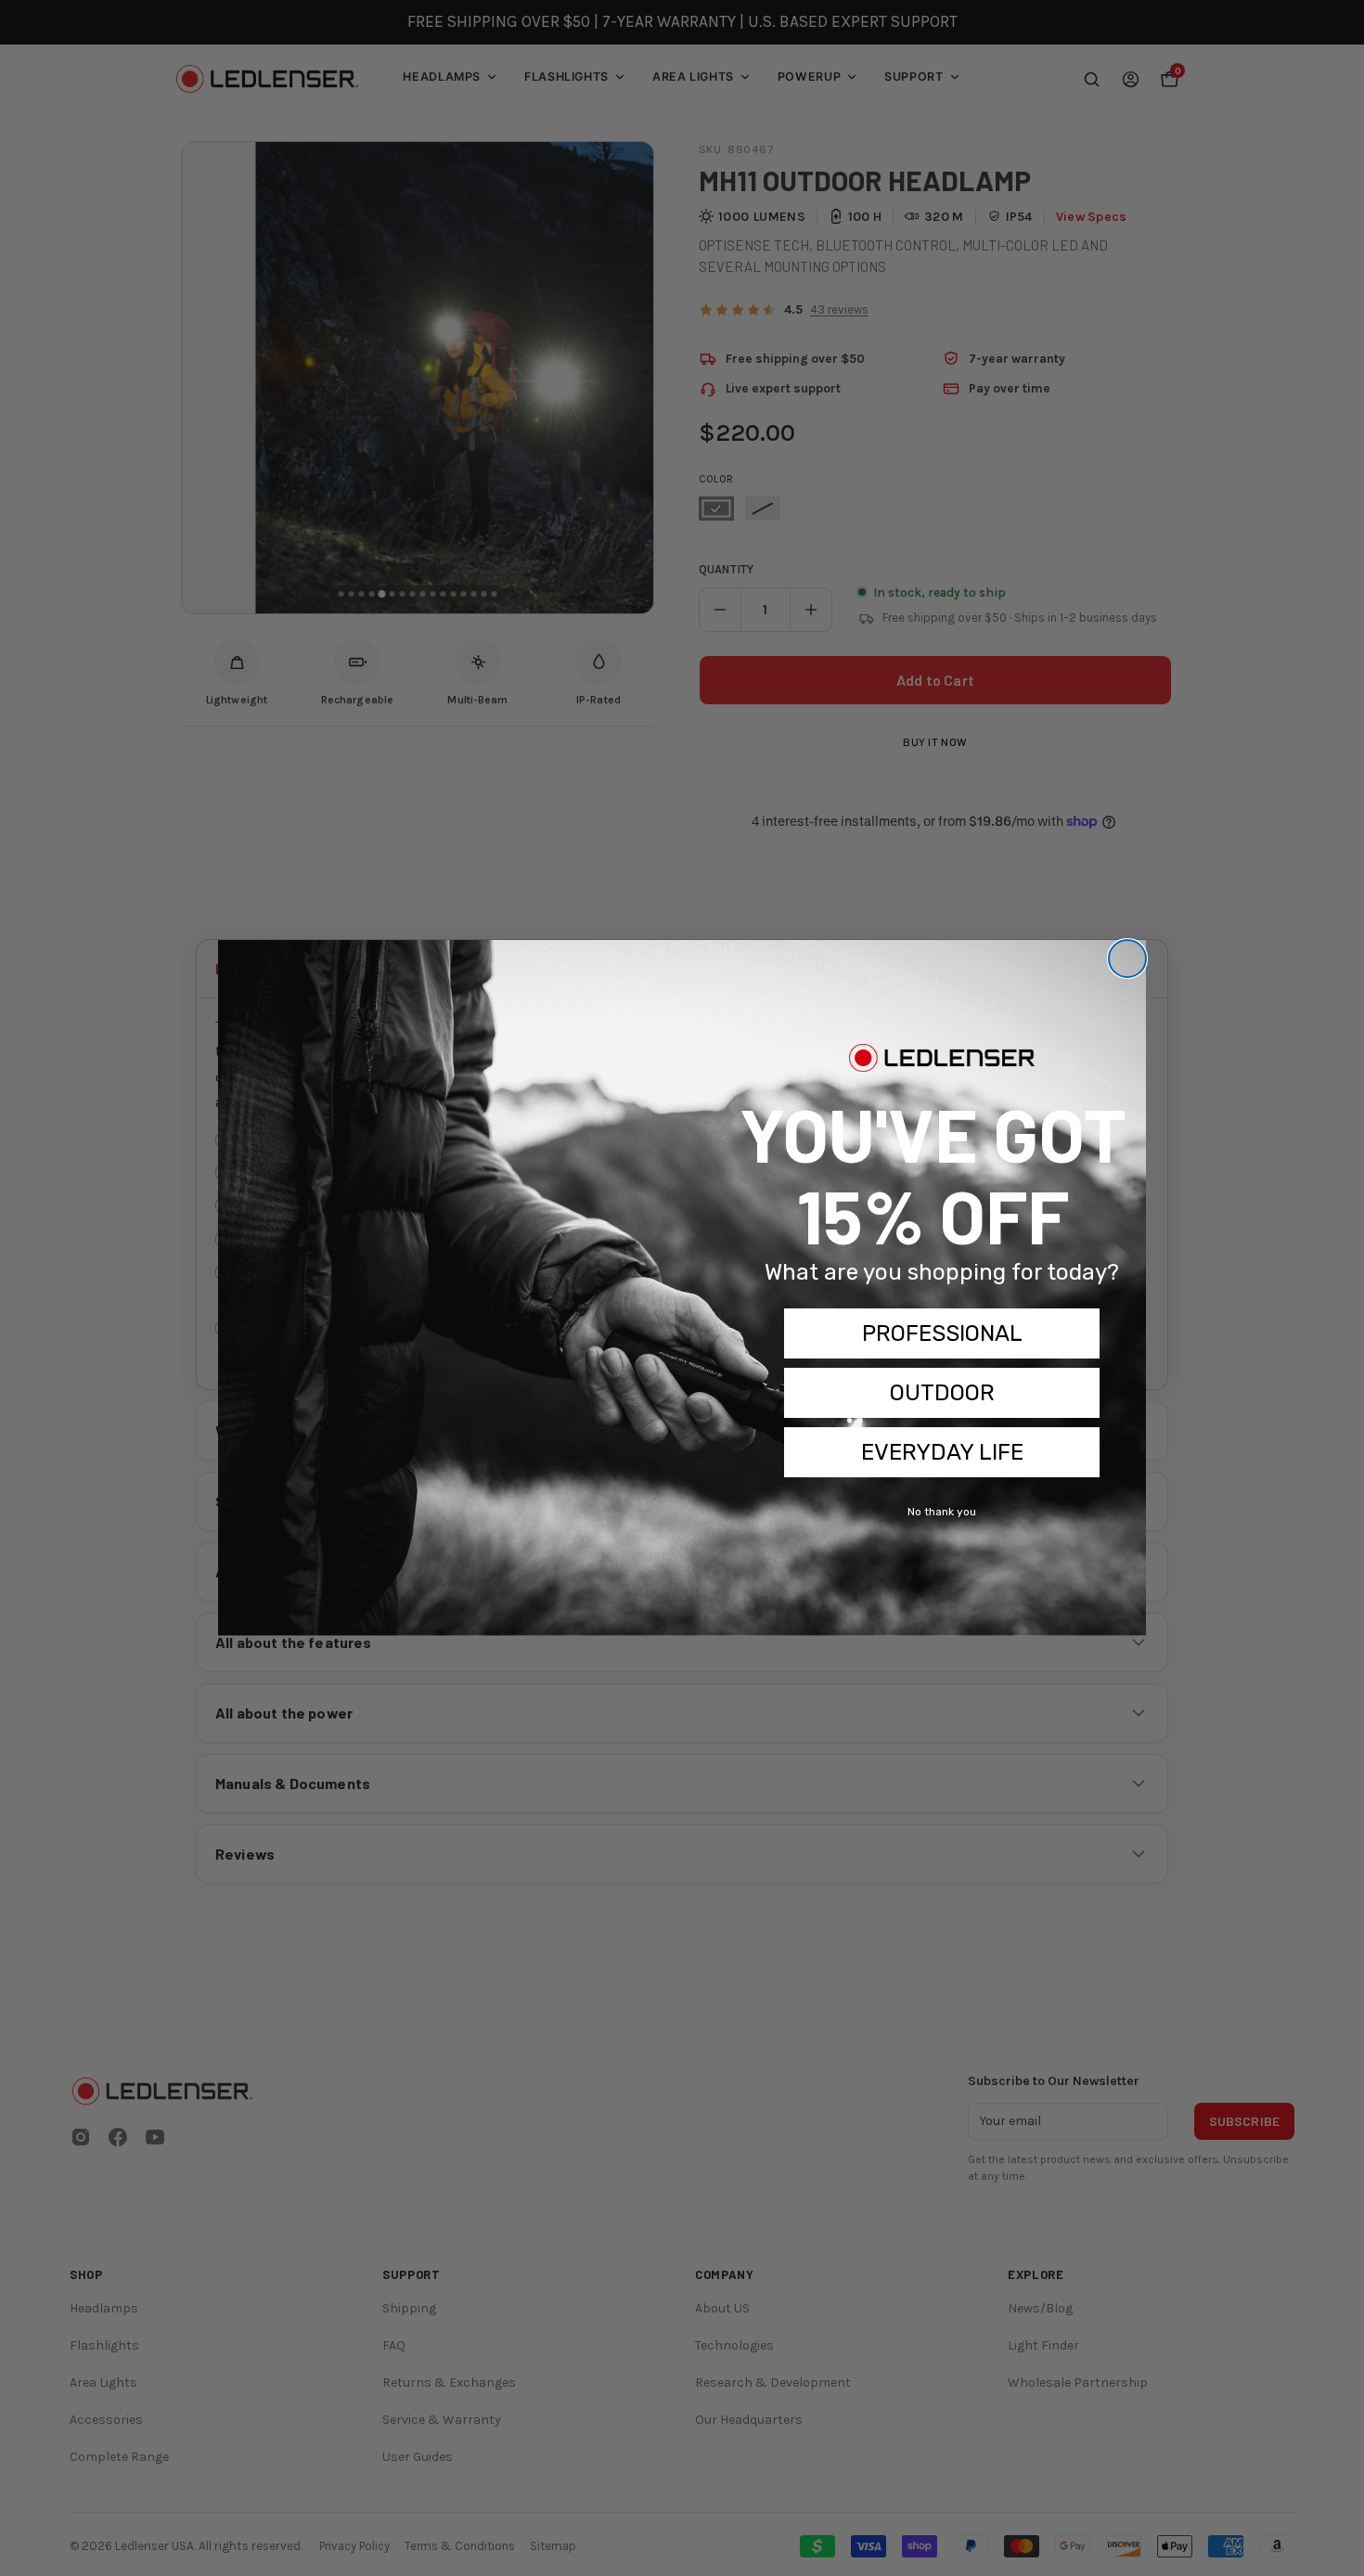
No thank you (942, 1512)
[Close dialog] (1127, 959)
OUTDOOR (942, 1393)
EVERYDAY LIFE (942, 1452)
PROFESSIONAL (942, 1333)
